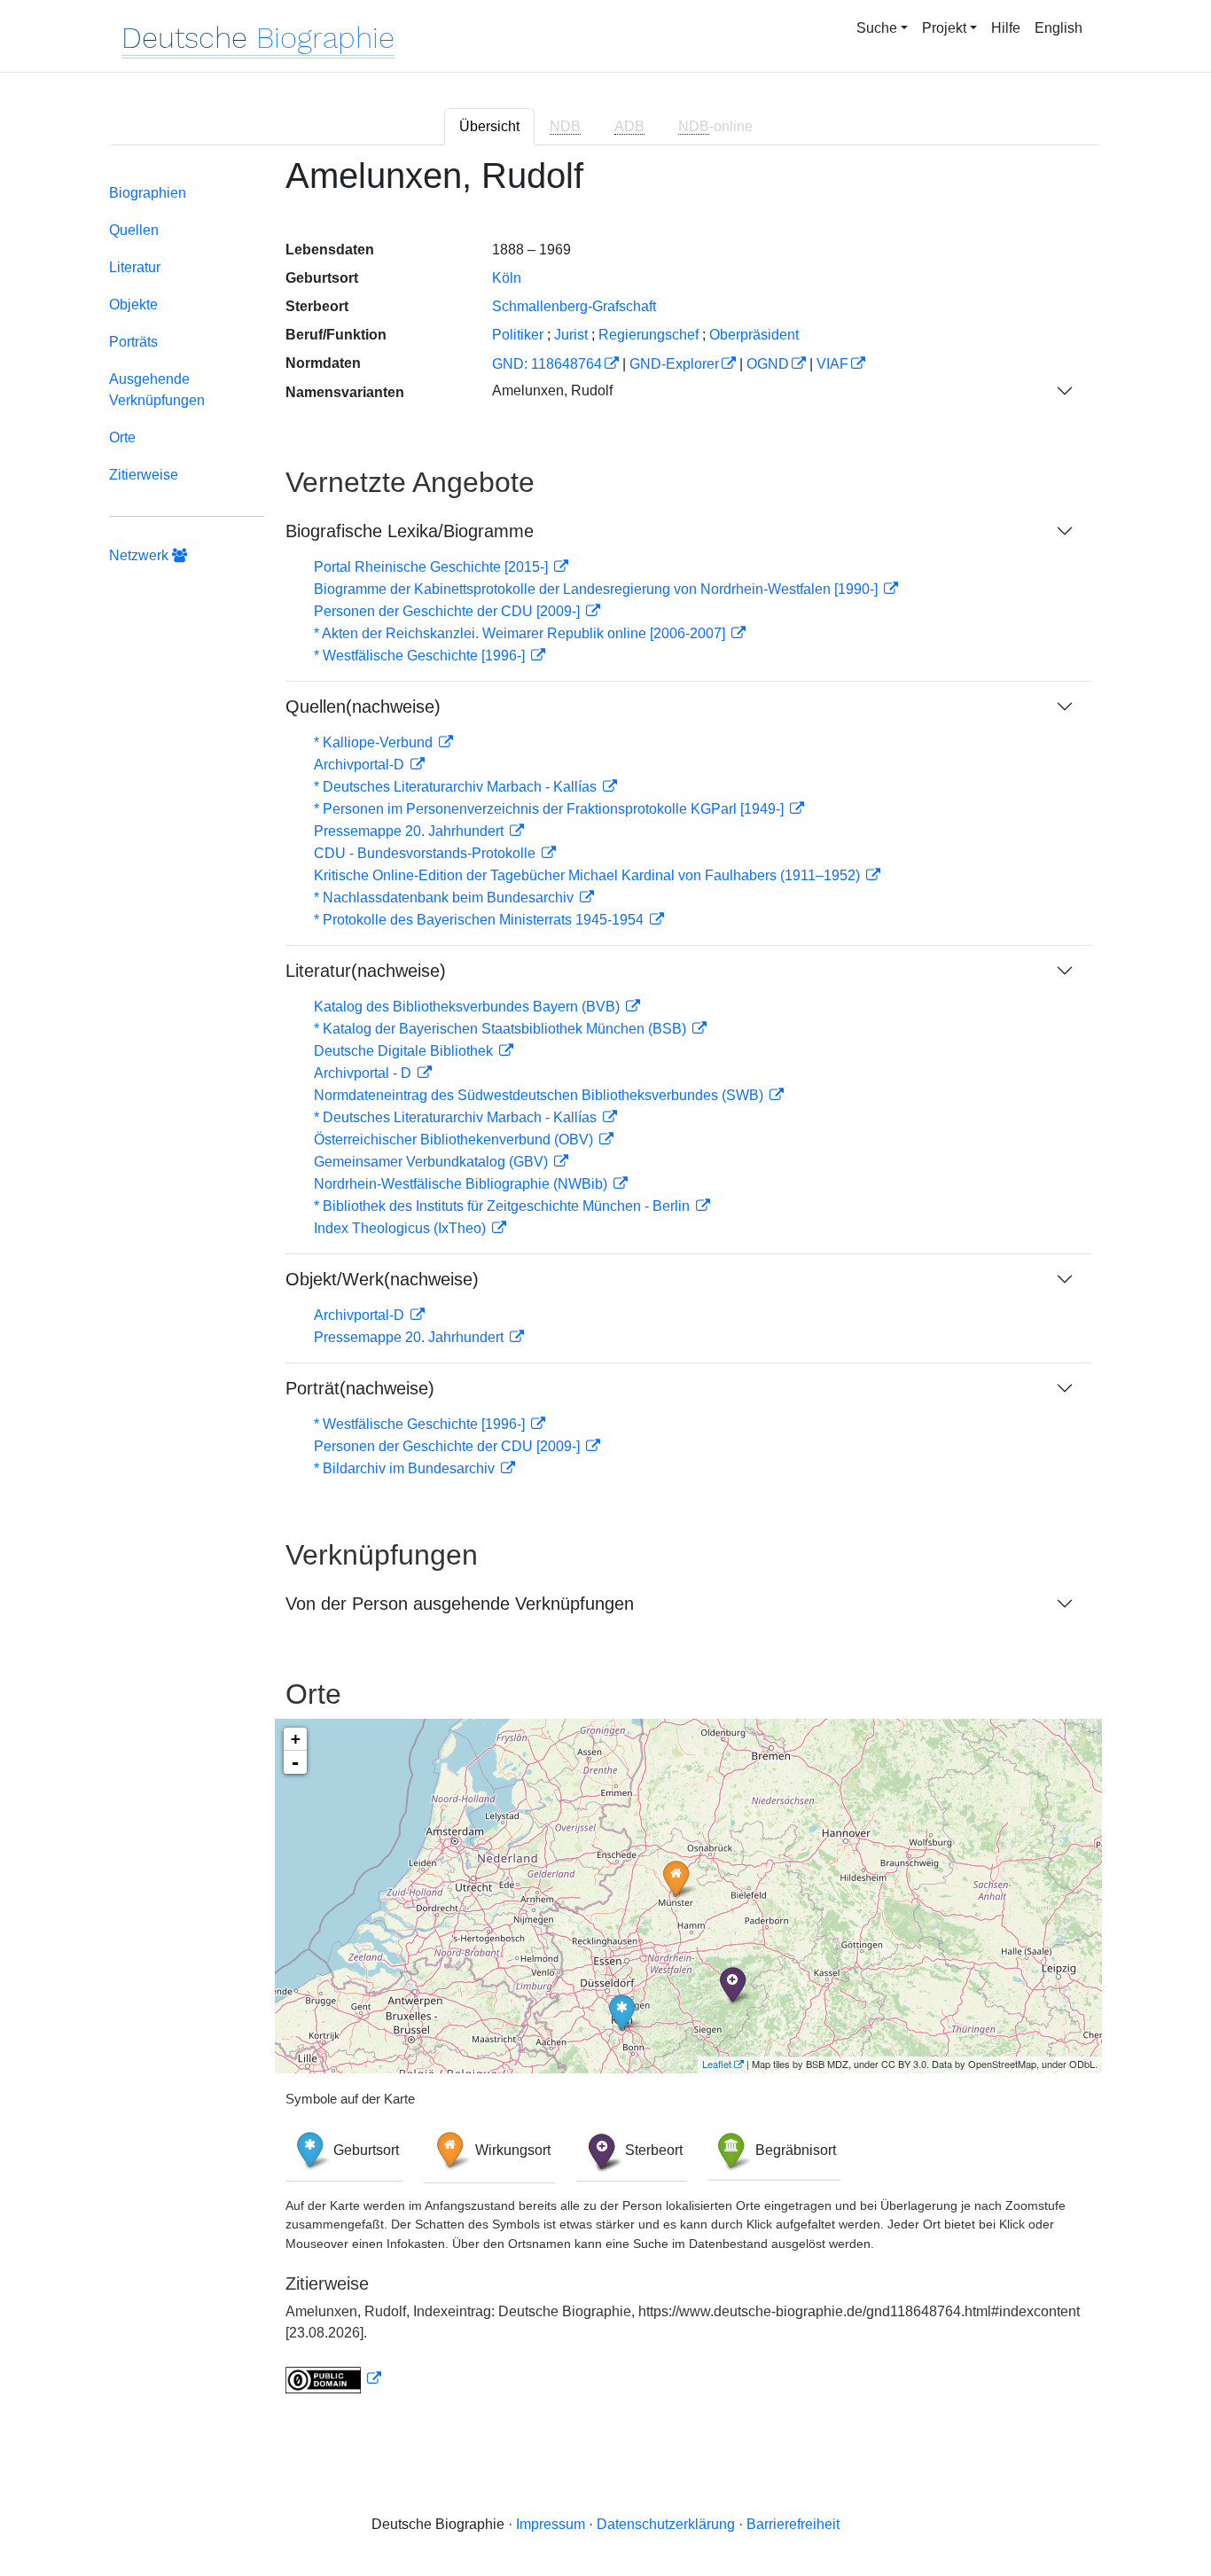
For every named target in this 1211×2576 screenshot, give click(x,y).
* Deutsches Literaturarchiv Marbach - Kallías (457, 787)
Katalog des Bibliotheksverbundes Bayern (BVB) (469, 1007)
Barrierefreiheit (793, 2524)
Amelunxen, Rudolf (552, 390)
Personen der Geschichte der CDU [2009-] (449, 611)
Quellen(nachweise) (363, 706)
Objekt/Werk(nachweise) (382, 1279)
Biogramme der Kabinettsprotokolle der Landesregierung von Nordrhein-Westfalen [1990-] (598, 589)
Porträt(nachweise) (360, 1388)
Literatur (135, 267)
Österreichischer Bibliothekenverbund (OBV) (455, 1140)
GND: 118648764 (547, 364)
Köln (507, 278)
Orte (122, 437)
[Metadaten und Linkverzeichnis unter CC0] (333, 2379)
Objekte (133, 304)
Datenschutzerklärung (666, 2524)
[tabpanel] (605, 1285)
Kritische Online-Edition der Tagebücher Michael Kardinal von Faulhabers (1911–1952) (589, 875)
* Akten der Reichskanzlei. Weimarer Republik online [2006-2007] (521, 633)
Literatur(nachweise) (366, 971)
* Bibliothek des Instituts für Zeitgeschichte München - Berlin (504, 1206)
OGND (768, 364)
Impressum (551, 2524)
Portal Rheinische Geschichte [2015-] (433, 567)
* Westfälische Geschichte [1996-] (421, 656)
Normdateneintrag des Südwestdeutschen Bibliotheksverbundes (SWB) (540, 1095)
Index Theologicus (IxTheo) (402, 1228)
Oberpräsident (754, 335)
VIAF (832, 364)
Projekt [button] (944, 28)
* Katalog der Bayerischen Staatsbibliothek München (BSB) (502, 1029)
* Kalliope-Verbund (375, 742)
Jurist (571, 335)
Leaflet (717, 2064)
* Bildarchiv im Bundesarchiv (406, 1468)
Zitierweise (144, 475)
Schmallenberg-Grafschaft (574, 306)
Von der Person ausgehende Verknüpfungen (460, 1604)
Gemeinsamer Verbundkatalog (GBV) (433, 1162)
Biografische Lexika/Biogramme (410, 531)
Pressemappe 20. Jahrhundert (410, 831)
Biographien (148, 193)
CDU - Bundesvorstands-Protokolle (426, 853)
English (1059, 28)
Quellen (134, 230)
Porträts (133, 342)
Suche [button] (877, 28)
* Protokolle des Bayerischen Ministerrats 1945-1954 (480, 920)
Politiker (518, 335)
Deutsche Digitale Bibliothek (405, 1051)
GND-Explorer (674, 364)
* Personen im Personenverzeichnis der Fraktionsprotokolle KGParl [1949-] (551, 809)
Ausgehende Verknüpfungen (157, 390)
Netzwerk (141, 555)
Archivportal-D (361, 765)
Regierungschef (648, 335)
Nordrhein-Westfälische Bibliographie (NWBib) (462, 1184)
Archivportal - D (364, 1073)
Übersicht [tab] (489, 126)
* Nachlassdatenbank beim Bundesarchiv (445, 898)
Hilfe (1006, 28)
